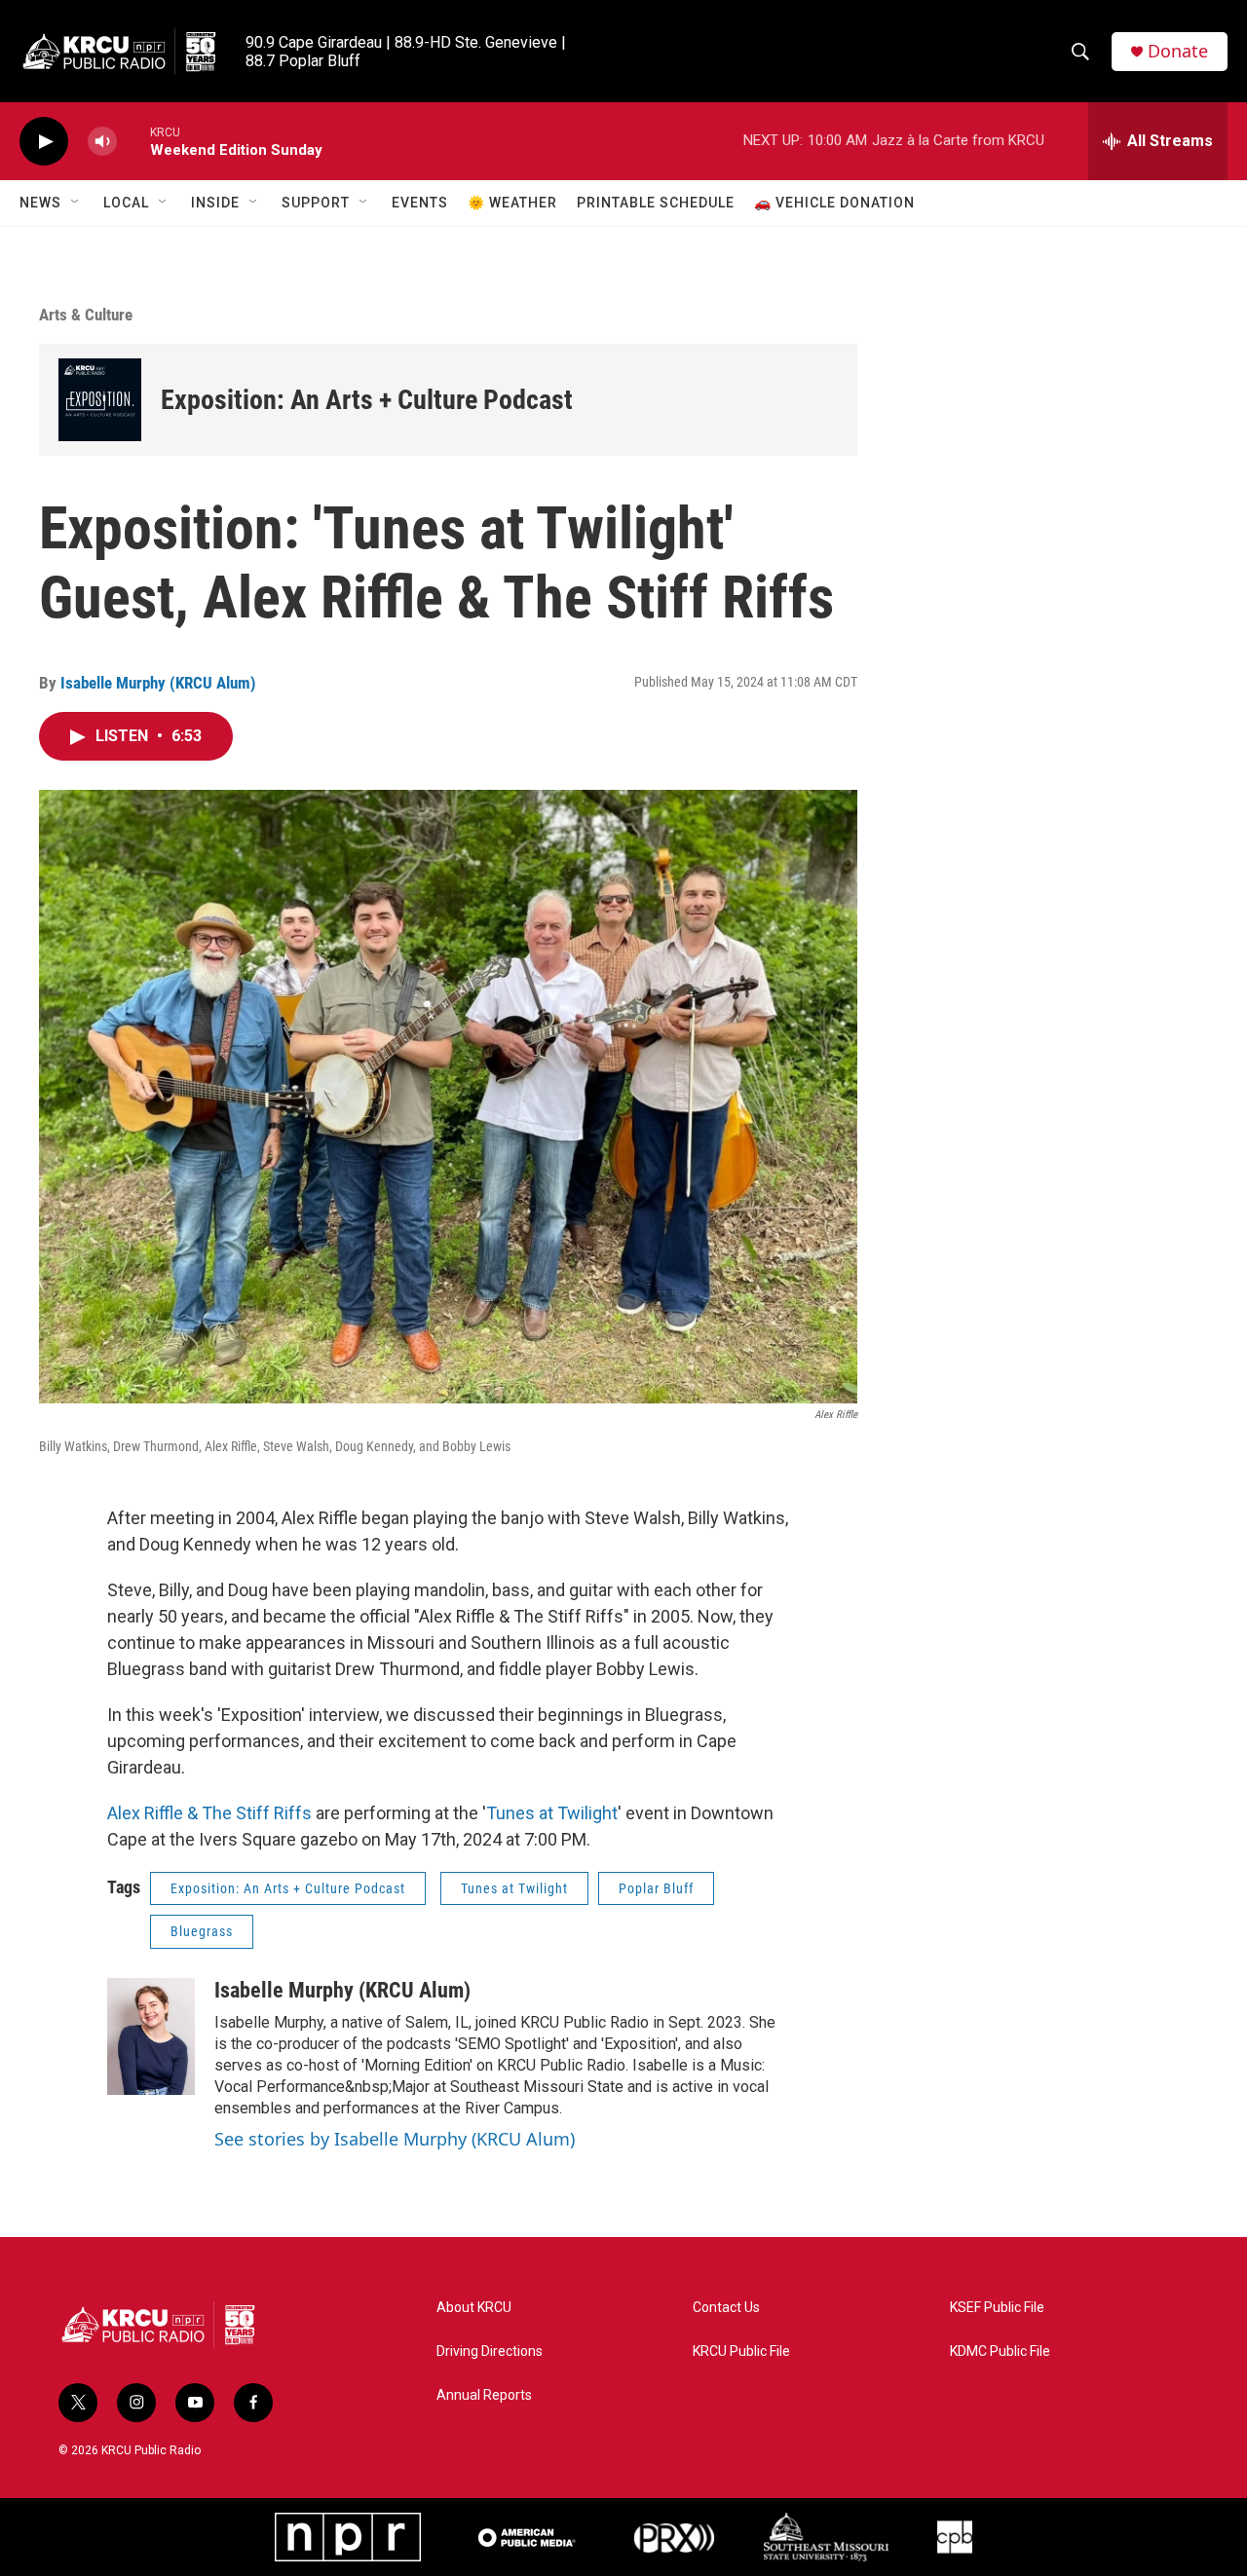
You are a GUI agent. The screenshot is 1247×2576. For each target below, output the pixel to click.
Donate (1178, 51)
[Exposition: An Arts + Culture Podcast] (100, 400)
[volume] (102, 142)
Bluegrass (202, 1931)
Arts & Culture (86, 315)
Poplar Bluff (656, 1888)
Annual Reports (484, 2395)
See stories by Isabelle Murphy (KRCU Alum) (395, 2139)
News (40, 203)
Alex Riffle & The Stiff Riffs (209, 1813)
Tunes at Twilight (552, 1813)
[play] (44, 142)
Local (126, 203)
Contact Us (726, 2308)
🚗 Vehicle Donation (834, 203)
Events (420, 203)
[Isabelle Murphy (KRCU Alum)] (151, 2036)
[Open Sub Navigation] (76, 203)
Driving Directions (490, 2352)
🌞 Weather (512, 203)
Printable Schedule (656, 203)
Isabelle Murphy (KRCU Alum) (158, 683)
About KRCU (474, 2308)
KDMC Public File (1000, 2352)
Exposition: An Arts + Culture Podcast (367, 400)
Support (316, 203)
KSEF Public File (997, 2308)
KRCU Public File (741, 2352)
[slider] (133, 141)
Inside (215, 203)
